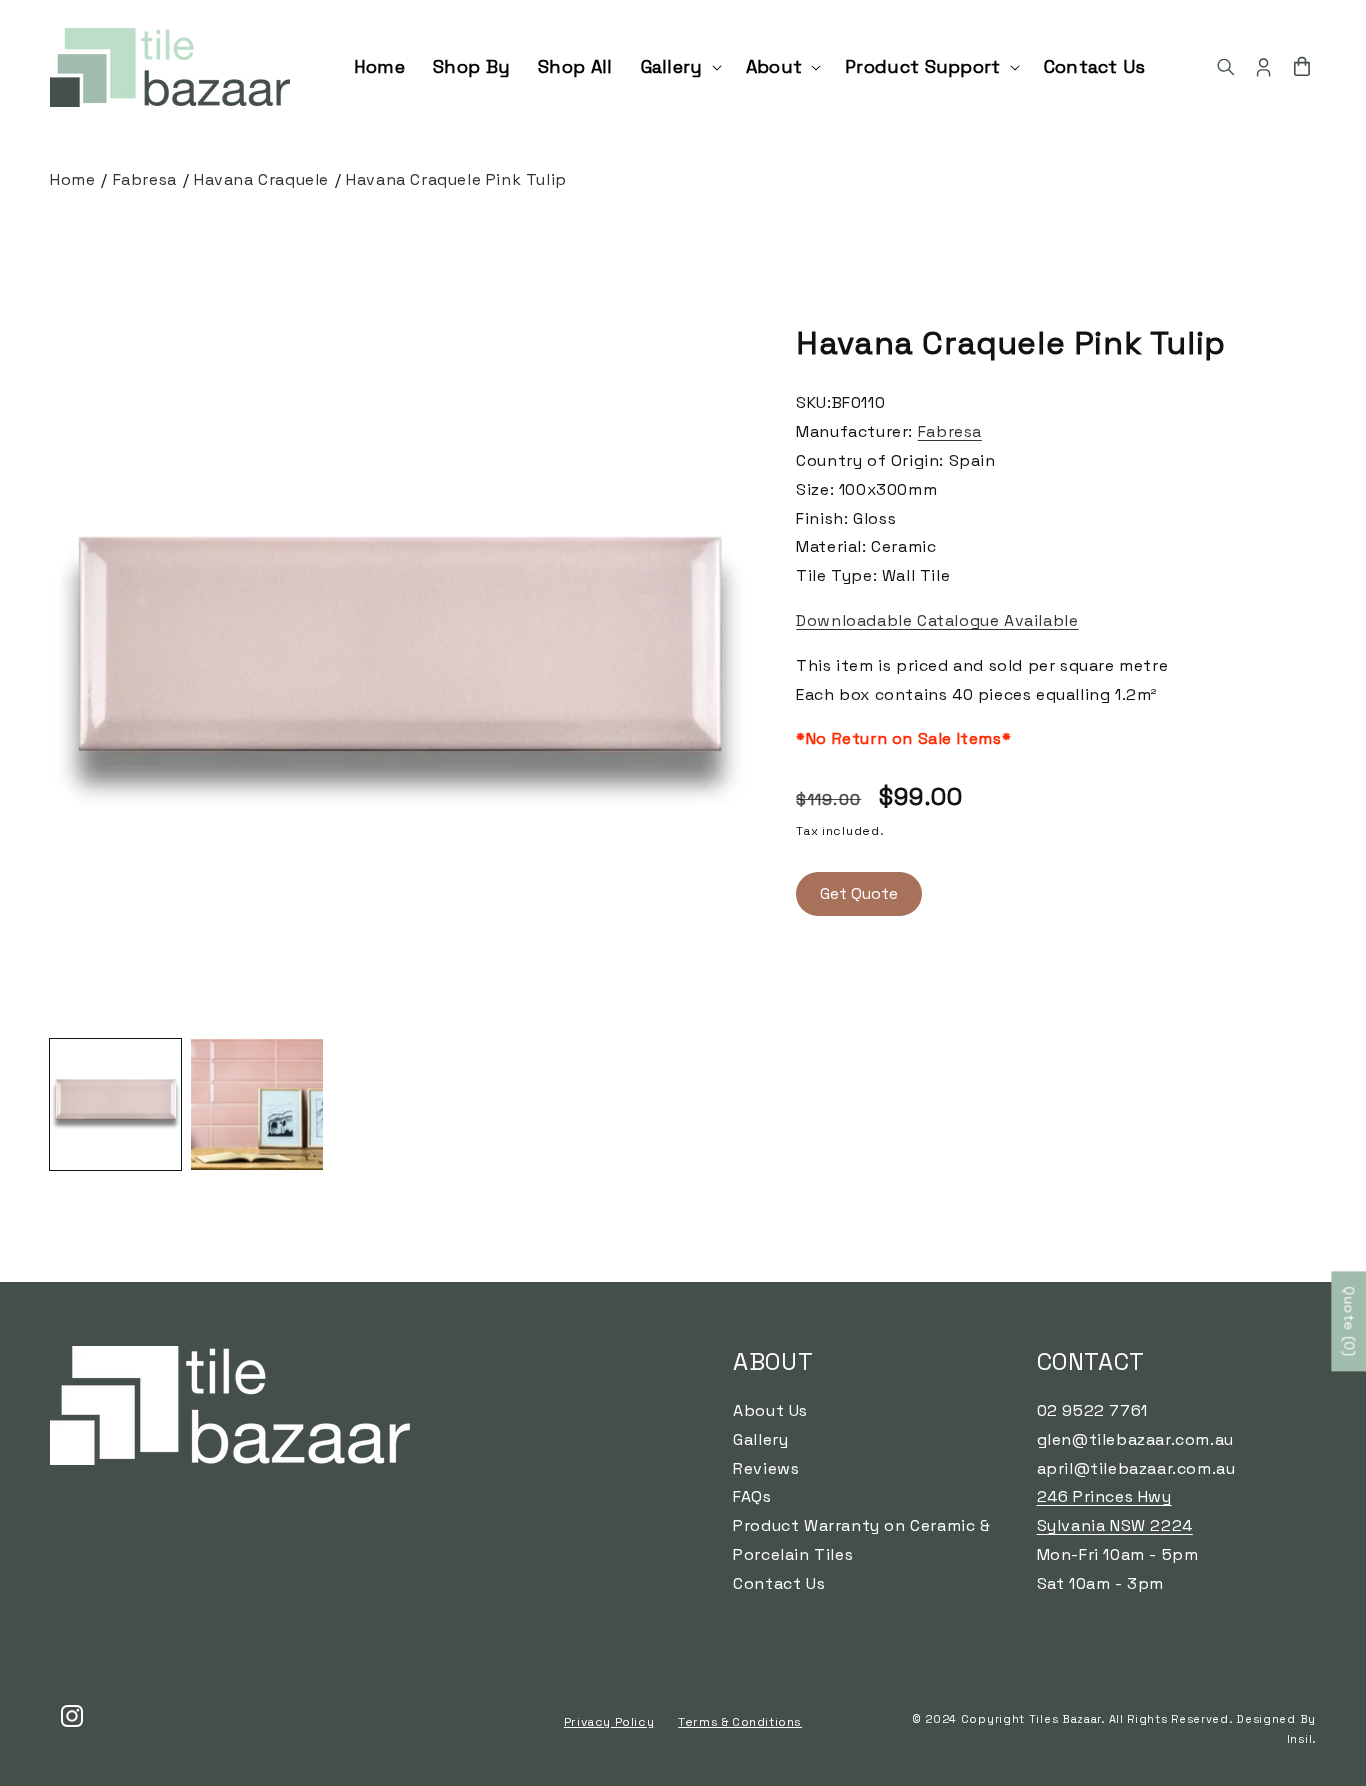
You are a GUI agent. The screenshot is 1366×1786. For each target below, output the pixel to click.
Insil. (1301, 1739)
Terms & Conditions (740, 1722)
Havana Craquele (261, 179)
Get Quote (859, 893)
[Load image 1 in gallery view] (115, 1104)
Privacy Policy (609, 1722)
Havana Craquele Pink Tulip (456, 179)
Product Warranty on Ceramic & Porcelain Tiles (861, 1541)
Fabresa (145, 179)
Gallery (760, 1439)
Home (72, 179)
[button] (679, 66)
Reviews (766, 1468)
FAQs (752, 1497)
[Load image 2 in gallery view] (256, 1104)
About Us (770, 1410)
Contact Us (779, 1583)
